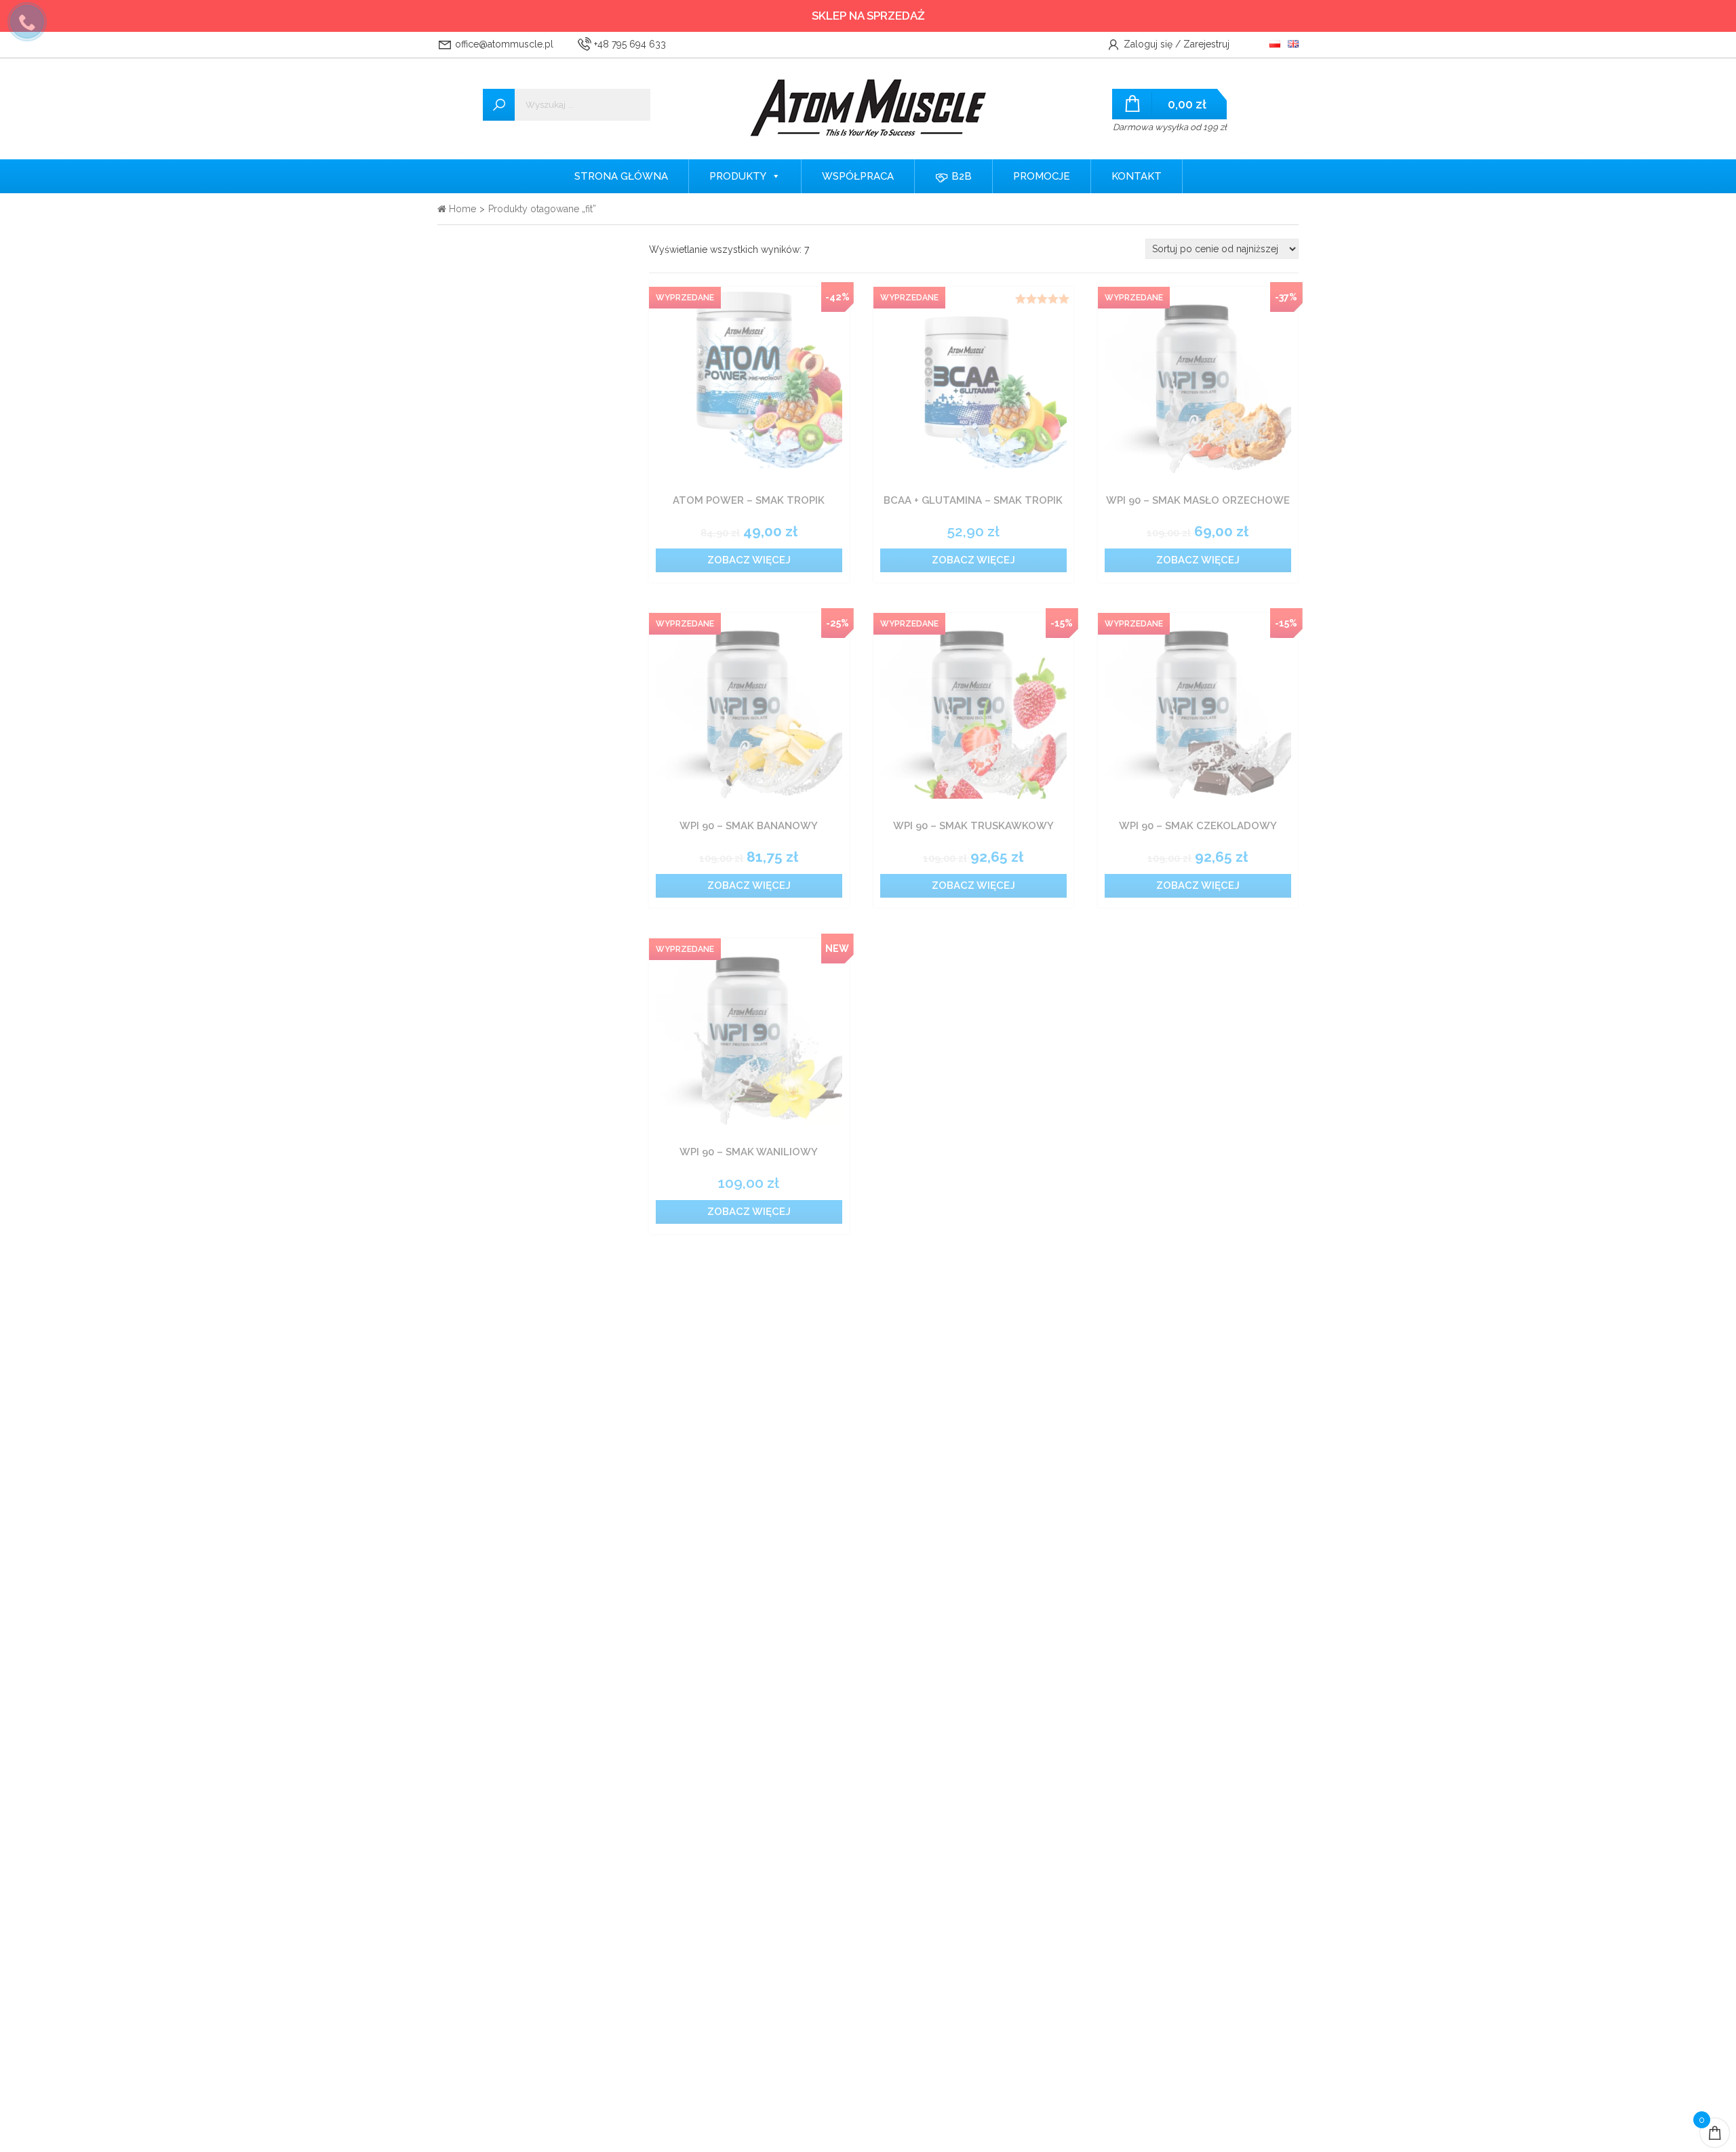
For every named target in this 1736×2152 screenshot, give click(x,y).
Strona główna (621, 176)
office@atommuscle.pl (503, 44)
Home (461, 209)
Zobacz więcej (749, 560)
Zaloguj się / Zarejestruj (1175, 44)
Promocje (1042, 176)
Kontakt (1137, 176)
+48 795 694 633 (629, 44)
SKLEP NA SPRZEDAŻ (868, 16)
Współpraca (858, 176)
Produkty (738, 176)
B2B (960, 176)
